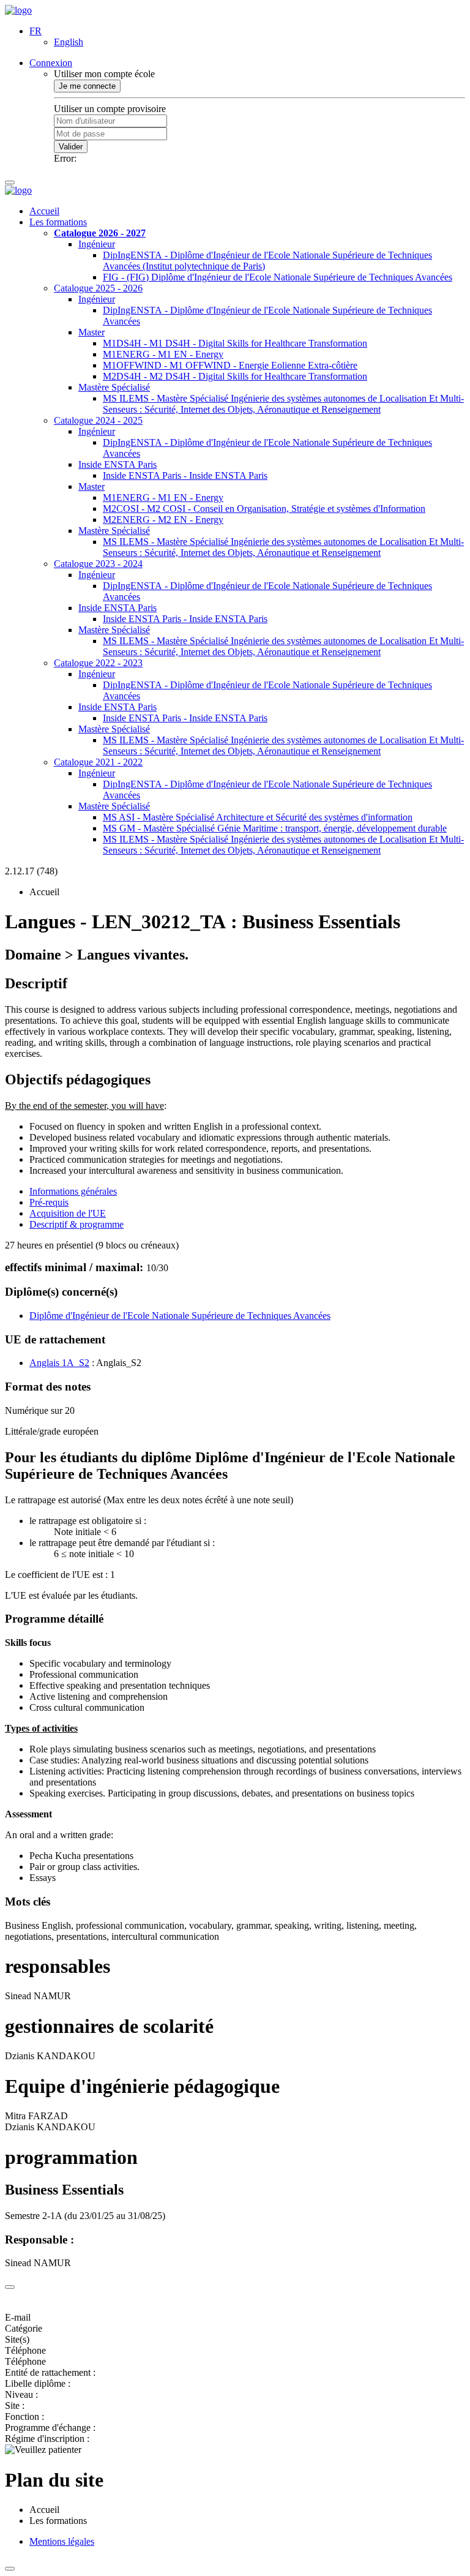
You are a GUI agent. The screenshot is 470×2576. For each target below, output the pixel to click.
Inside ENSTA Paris (117, 464)
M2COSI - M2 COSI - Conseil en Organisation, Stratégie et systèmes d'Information (264, 509)
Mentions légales (62, 2541)
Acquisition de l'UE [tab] (68, 1213)
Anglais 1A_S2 (59, 1363)
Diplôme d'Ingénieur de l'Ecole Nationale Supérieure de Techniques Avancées (180, 1316)
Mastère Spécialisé (114, 387)
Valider (71, 147)
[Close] (10, 2287)
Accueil (44, 211)
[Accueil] (18, 10)
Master (91, 332)
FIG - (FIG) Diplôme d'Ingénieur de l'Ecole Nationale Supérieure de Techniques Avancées (278, 277)
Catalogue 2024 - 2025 (98, 420)
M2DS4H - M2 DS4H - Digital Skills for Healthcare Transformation (235, 376)
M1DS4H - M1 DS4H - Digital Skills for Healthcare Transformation (235, 343)
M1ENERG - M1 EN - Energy (163, 354)
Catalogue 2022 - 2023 (98, 663)
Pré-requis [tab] (49, 1202)
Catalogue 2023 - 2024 (98, 564)
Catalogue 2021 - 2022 (98, 762)
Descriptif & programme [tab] (76, 1224)
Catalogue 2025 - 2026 (98, 288)
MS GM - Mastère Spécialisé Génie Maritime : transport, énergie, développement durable (275, 828)
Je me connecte (87, 86)
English (69, 42)
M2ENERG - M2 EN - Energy (163, 520)
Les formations (58, 222)
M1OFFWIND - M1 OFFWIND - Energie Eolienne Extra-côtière (230, 365)
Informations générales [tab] (73, 1191)
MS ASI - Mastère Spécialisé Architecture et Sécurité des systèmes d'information (258, 817)
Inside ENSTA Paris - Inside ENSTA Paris (185, 475)
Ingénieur (97, 244)
